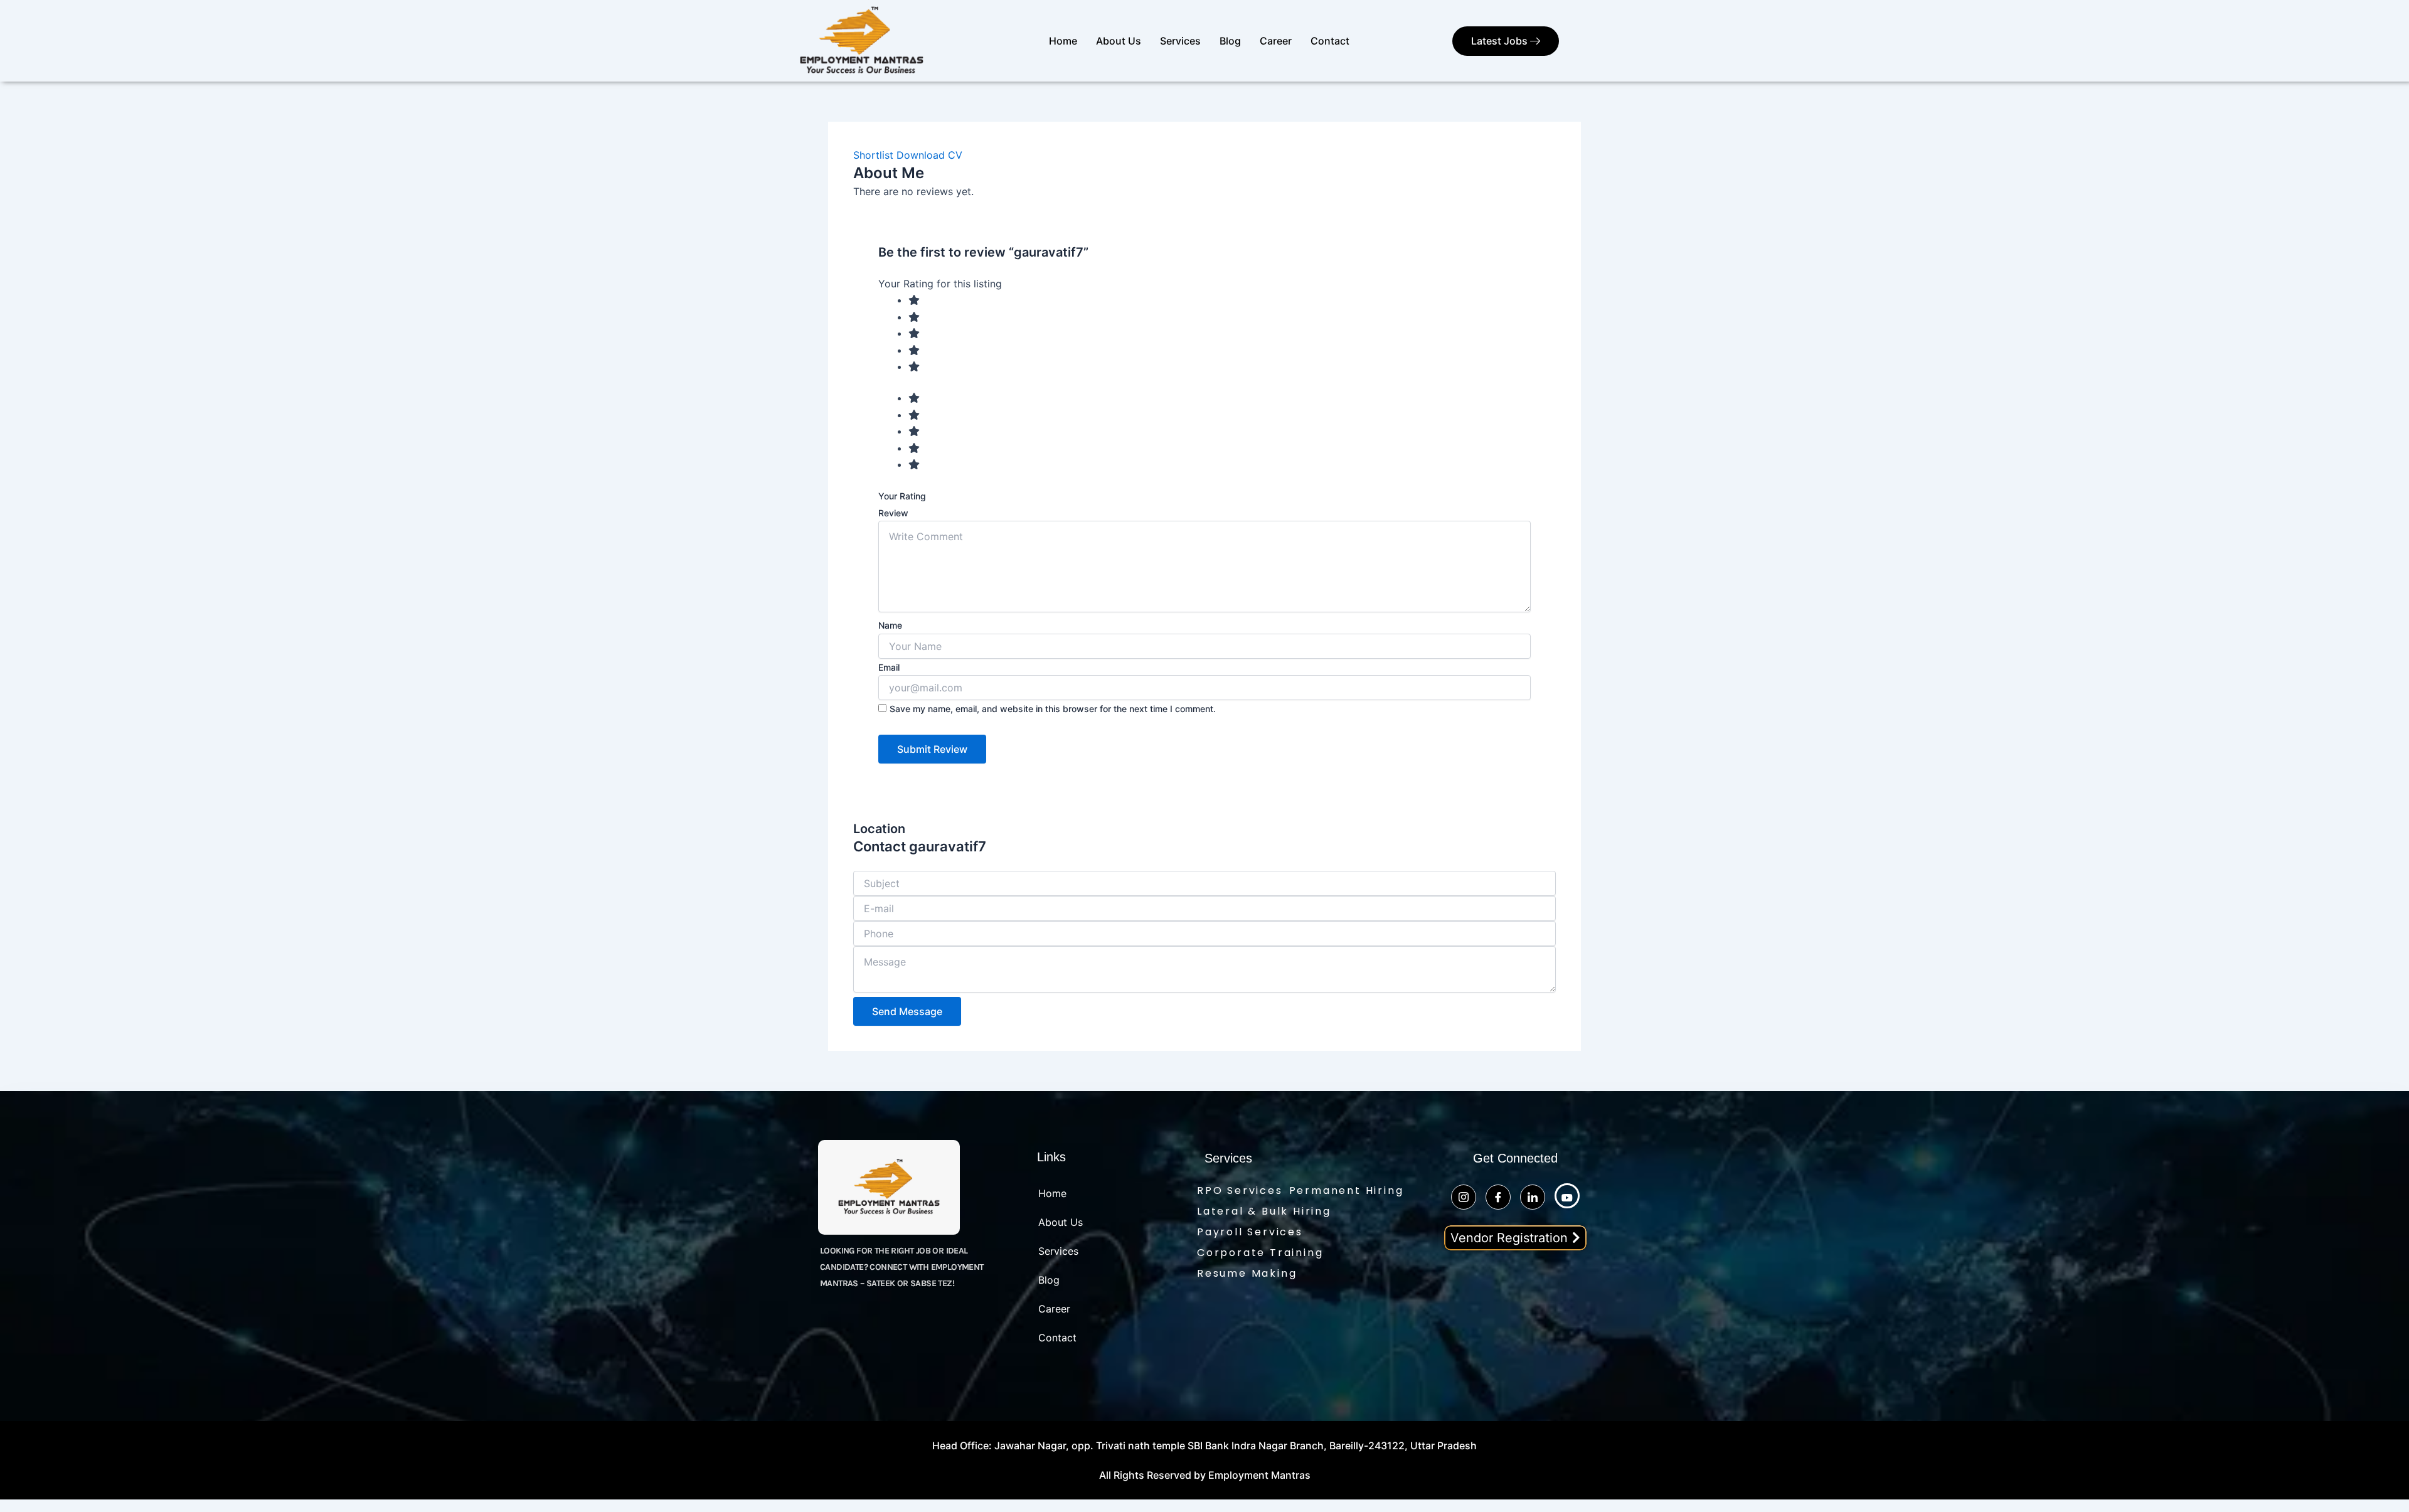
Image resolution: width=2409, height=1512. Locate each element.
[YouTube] (1567, 1196)
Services (1180, 41)
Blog (1230, 41)
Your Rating (902, 496)
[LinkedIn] (1533, 1197)
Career (1276, 41)
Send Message (907, 1011)
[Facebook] (1498, 1197)
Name (890, 625)
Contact (1330, 41)
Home (1063, 41)
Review (893, 513)
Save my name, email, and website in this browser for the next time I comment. (1053, 709)
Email (889, 667)
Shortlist (873, 155)
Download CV (929, 155)
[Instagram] (1464, 1197)
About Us (1119, 41)
